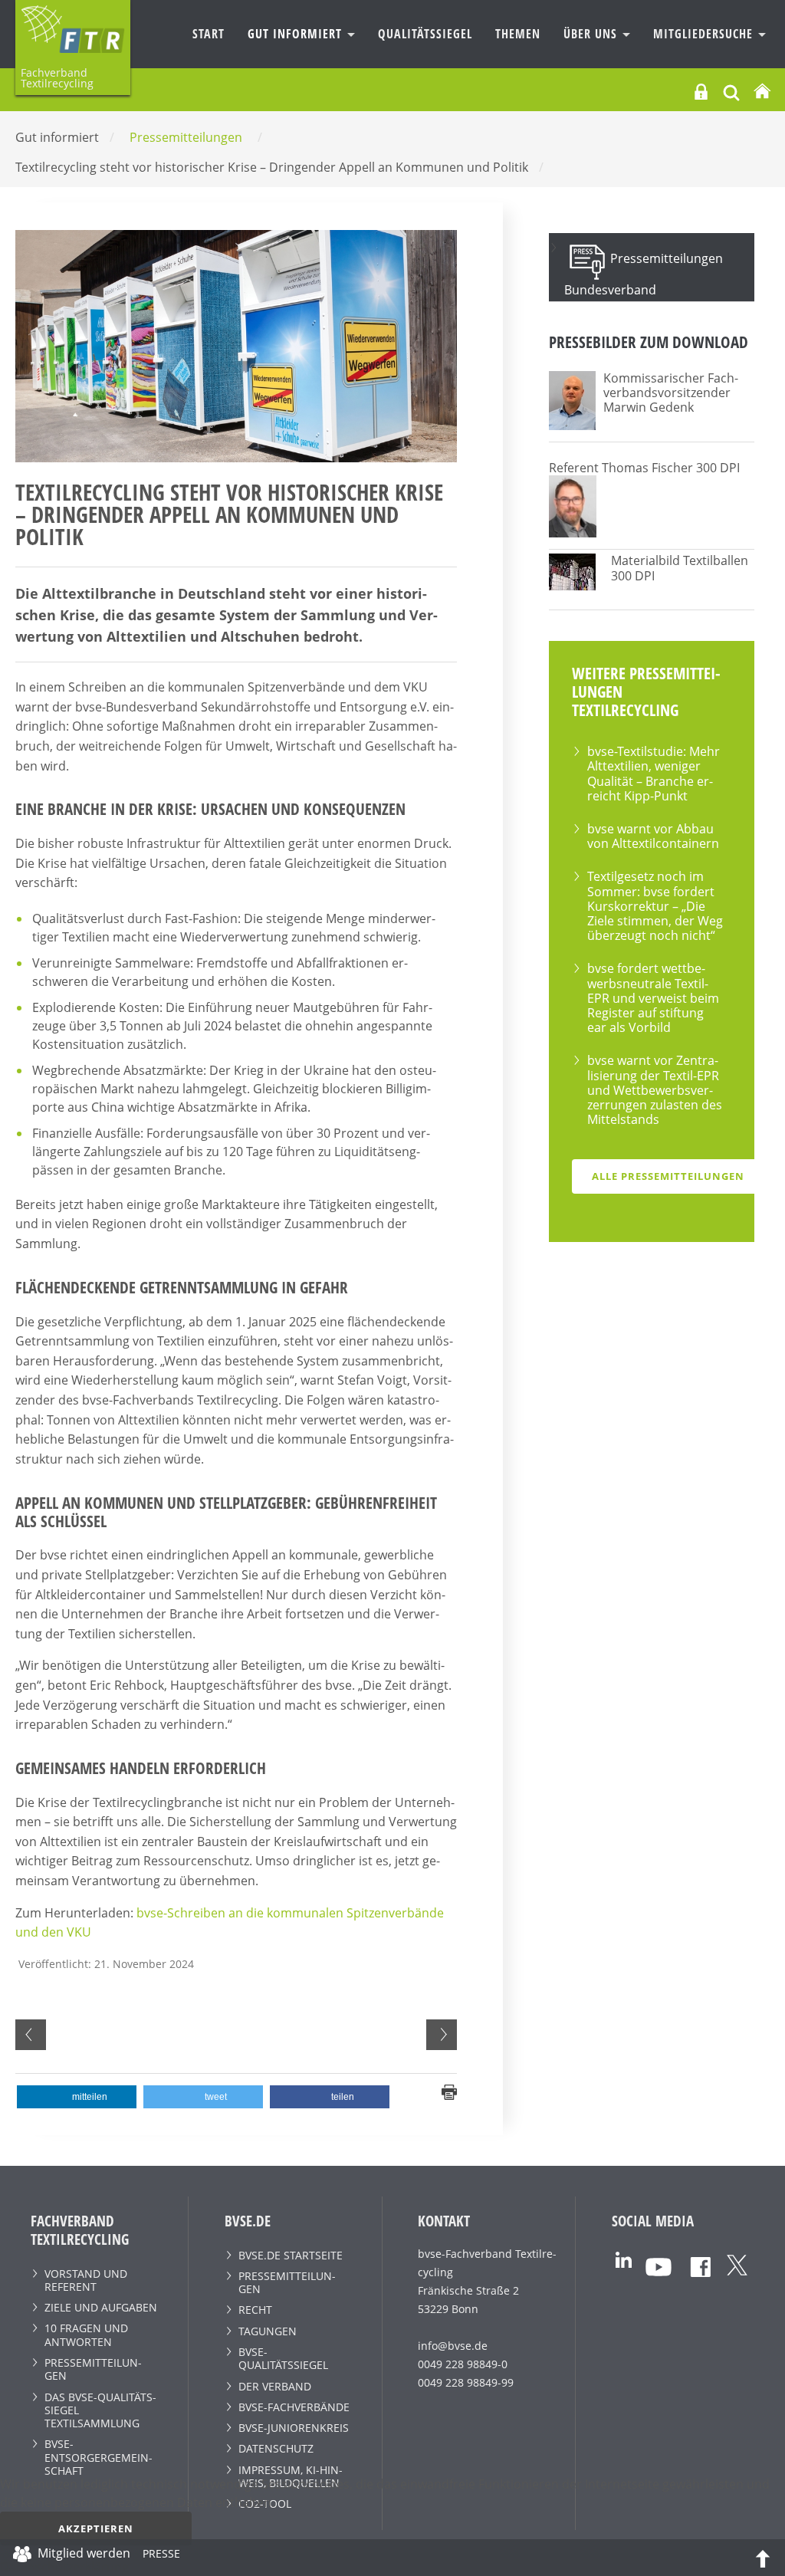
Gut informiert (297, 34)
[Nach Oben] (763, 2558)
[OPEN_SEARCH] (731, 91)
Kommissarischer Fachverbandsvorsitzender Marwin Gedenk (671, 393)
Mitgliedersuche (705, 34)
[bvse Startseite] (762, 92)
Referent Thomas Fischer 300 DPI (644, 468)
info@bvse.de (453, 2346)
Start (209, 34)
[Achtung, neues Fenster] (624, 2258)
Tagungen (268, 2331)
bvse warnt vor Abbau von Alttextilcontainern (653, 836)
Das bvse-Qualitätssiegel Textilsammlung (100, 2410)
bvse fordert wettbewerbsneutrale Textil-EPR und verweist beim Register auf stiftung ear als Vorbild (653, 998)
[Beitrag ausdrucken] (449, 2091)
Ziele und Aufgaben (101, 2307)
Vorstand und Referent (86, 2280)
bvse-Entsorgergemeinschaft (99, 2457)
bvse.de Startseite (291, 2255)
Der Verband (275, 2386)
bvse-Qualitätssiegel (283, 2358)
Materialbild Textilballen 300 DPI (680, 568)
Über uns (592, 34)
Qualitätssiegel (425, 34)
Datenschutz (276, 2448)
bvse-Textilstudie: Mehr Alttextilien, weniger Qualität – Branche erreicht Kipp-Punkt (654, 774)
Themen (518, 34)
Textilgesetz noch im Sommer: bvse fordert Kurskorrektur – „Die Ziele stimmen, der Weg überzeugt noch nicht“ (655, 906)
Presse (161, 2556)
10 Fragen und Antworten (86, 2334)
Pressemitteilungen (93, 2369)
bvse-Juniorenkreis (294, 2428)
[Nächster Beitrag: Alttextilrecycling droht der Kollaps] (442, 2035)
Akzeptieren (96, 2528)
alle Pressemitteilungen (668, 1176)
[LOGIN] (701, 92)
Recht (255, 2310)
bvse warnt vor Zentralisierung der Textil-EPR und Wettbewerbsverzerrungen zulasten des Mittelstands (655, 1090)
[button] (77, 2097)
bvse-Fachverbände (294, 2407)
